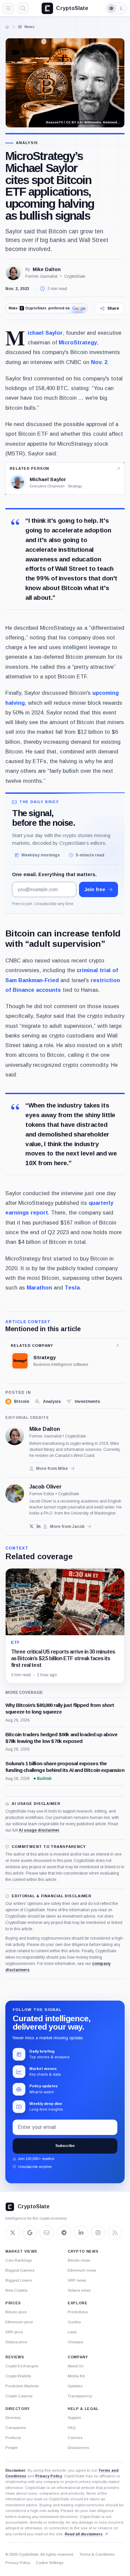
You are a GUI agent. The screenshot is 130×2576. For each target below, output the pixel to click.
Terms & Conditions (97, 2554)
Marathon (39, 1287)
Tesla (72, 1287)
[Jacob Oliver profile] (15, 1494)
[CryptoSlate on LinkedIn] (81, 2233)
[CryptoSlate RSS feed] (115, 2233)
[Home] (7, 27)
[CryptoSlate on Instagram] (98, 2233)
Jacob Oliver (45, 1487)
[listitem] (17, 1402)
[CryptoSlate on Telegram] (64, 2233)
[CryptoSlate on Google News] (30, 2233)
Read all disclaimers (84, 2534)
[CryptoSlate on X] (13, 2233)
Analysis (27, 143)
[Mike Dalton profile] (15, 1436)
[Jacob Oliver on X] (31, 1526)
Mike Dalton (47, 269)
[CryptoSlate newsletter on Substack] (47, 2233)
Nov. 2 (99, 362)
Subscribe (65, 2146)
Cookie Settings (49, 2563)
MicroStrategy (78, 342)
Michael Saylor (45, 333)
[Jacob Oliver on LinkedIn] (38, 1526)
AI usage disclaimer (39, 1830)
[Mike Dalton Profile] (13, 273)
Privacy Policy (49, 2476)
